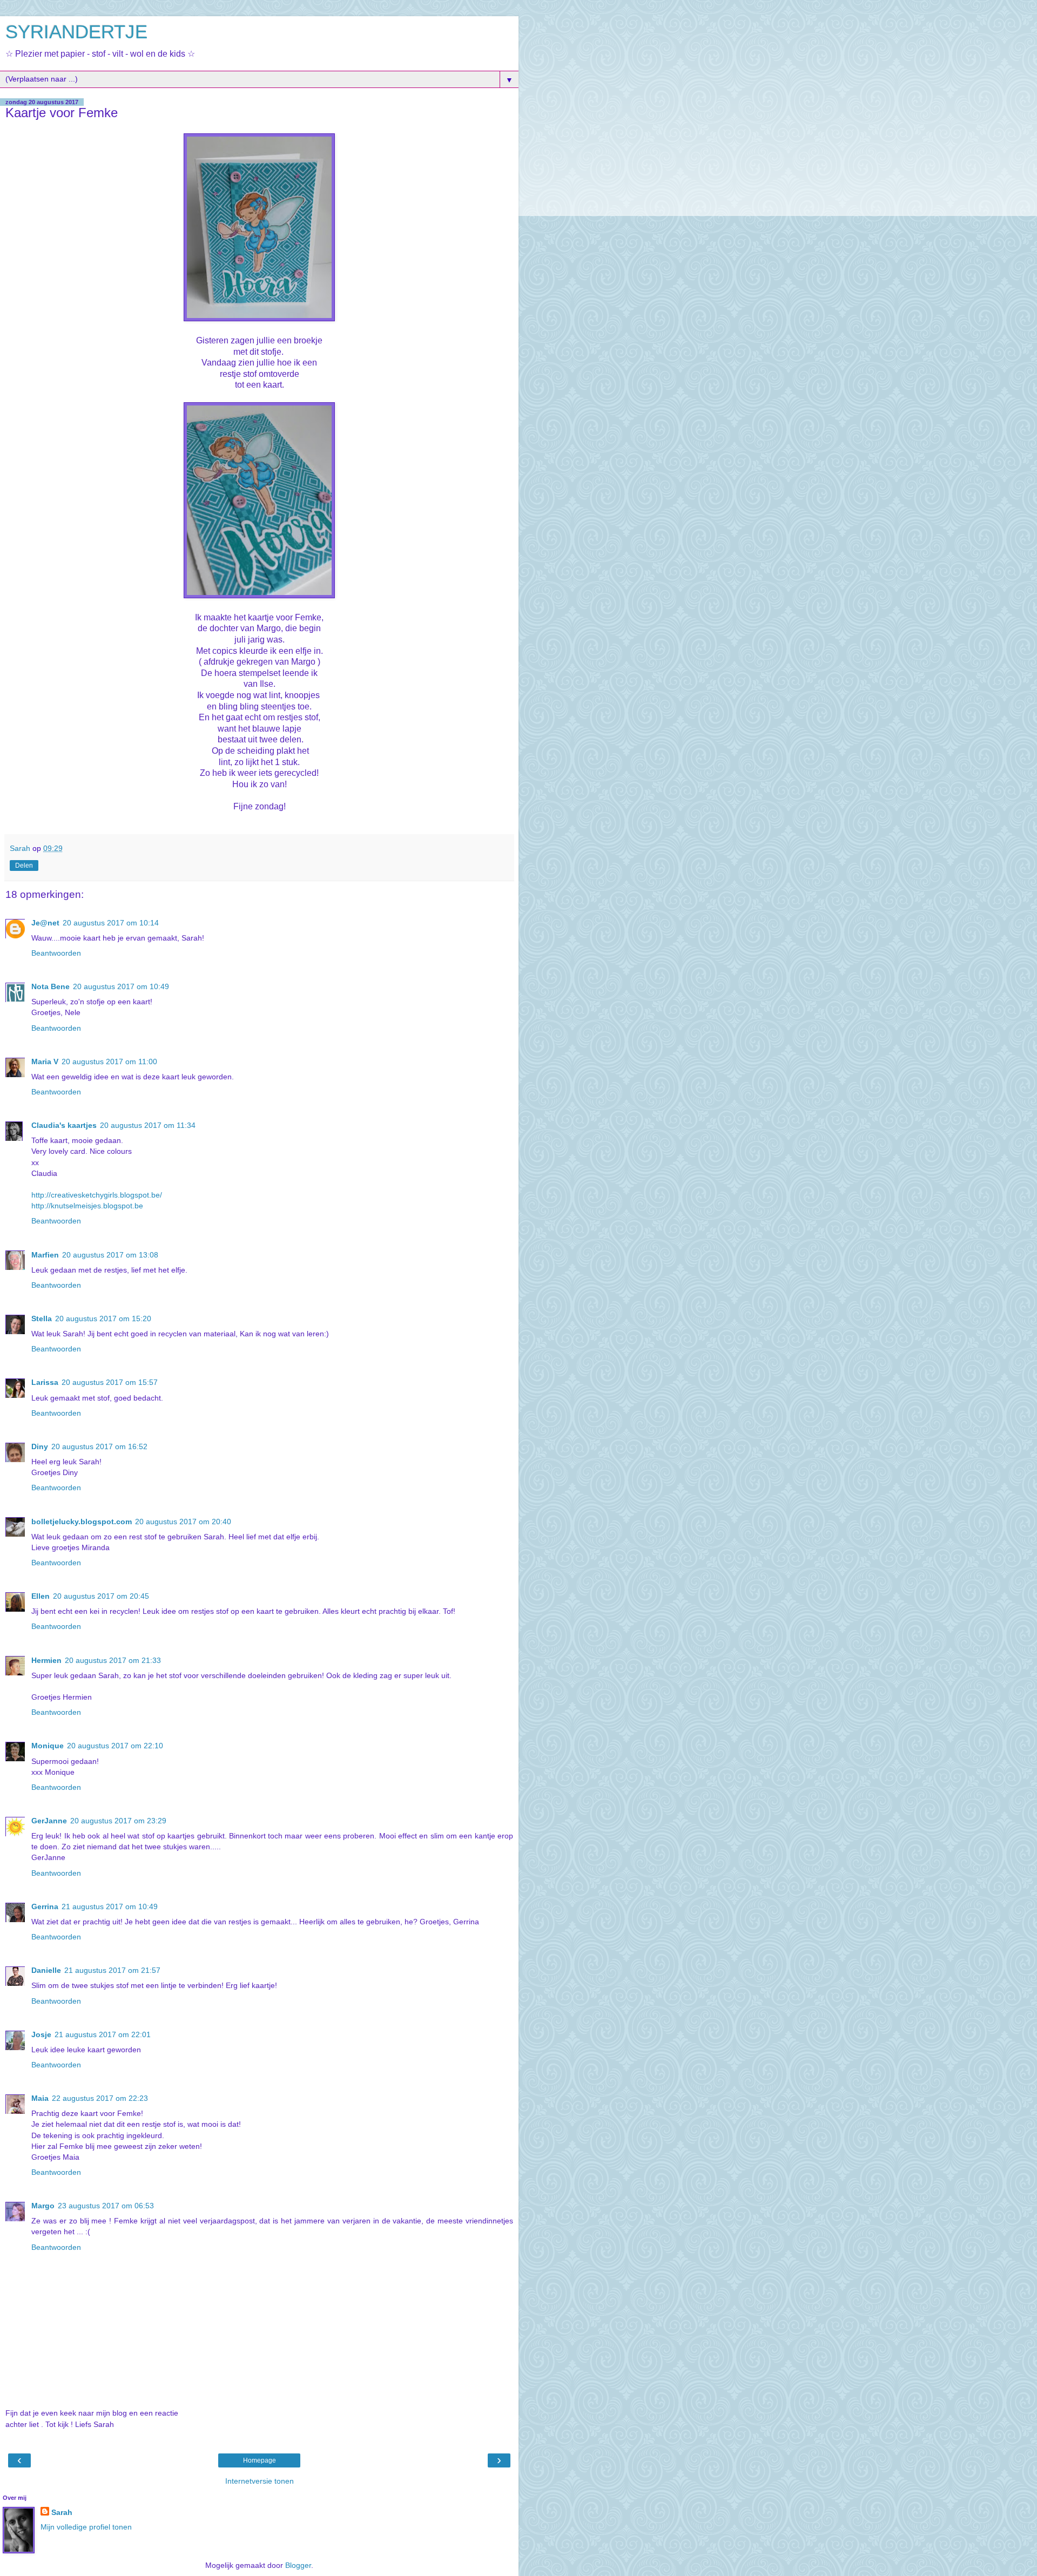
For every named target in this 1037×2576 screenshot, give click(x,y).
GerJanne (49, 1821)
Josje (41, 2034)
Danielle (46, 1970)
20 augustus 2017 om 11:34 (148, 1125)
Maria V (45, 1061)
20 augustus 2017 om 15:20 (103, 1319)
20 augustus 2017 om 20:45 (101, 1596)
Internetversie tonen (260, 2481)
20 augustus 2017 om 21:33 (113, 1660)
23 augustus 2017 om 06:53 (106, 2206)
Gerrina (45, 1906)
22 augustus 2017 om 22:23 (100, 2098)
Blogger (298, 2565)
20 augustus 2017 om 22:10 (115, 1746)
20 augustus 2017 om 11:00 (109, 1061)
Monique (48, 1746)
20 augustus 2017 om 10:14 (111, 923)
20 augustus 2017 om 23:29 (118, 1821)
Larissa (45, 1382)
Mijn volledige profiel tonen (86, 2527)
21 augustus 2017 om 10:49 (110, 1906)
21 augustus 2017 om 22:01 (103, 2034)
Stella (42, 1319)
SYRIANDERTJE (76, 32)
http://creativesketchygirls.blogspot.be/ (97, 1195)
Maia (40, 2098)
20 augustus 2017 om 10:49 (121, 986)
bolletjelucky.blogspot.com (82, 1522)
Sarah (62, 2512)
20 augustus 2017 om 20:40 (183, 1522)
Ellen (41, 1596)
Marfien (45, 1255)
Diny (40, 1446)
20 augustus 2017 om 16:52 (99, 1446)
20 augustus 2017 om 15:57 (110, 1382)
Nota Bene (50, 986)
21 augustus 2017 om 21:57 (112, 1970)
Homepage (260, 2460)
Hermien (46, 1660)
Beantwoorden (56, 953)
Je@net (45, 923)
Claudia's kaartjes (64, 1125)
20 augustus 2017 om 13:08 (110, 1255)
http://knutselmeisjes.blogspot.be (87, 1206)
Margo (43, 2206)
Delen (24, 866)
